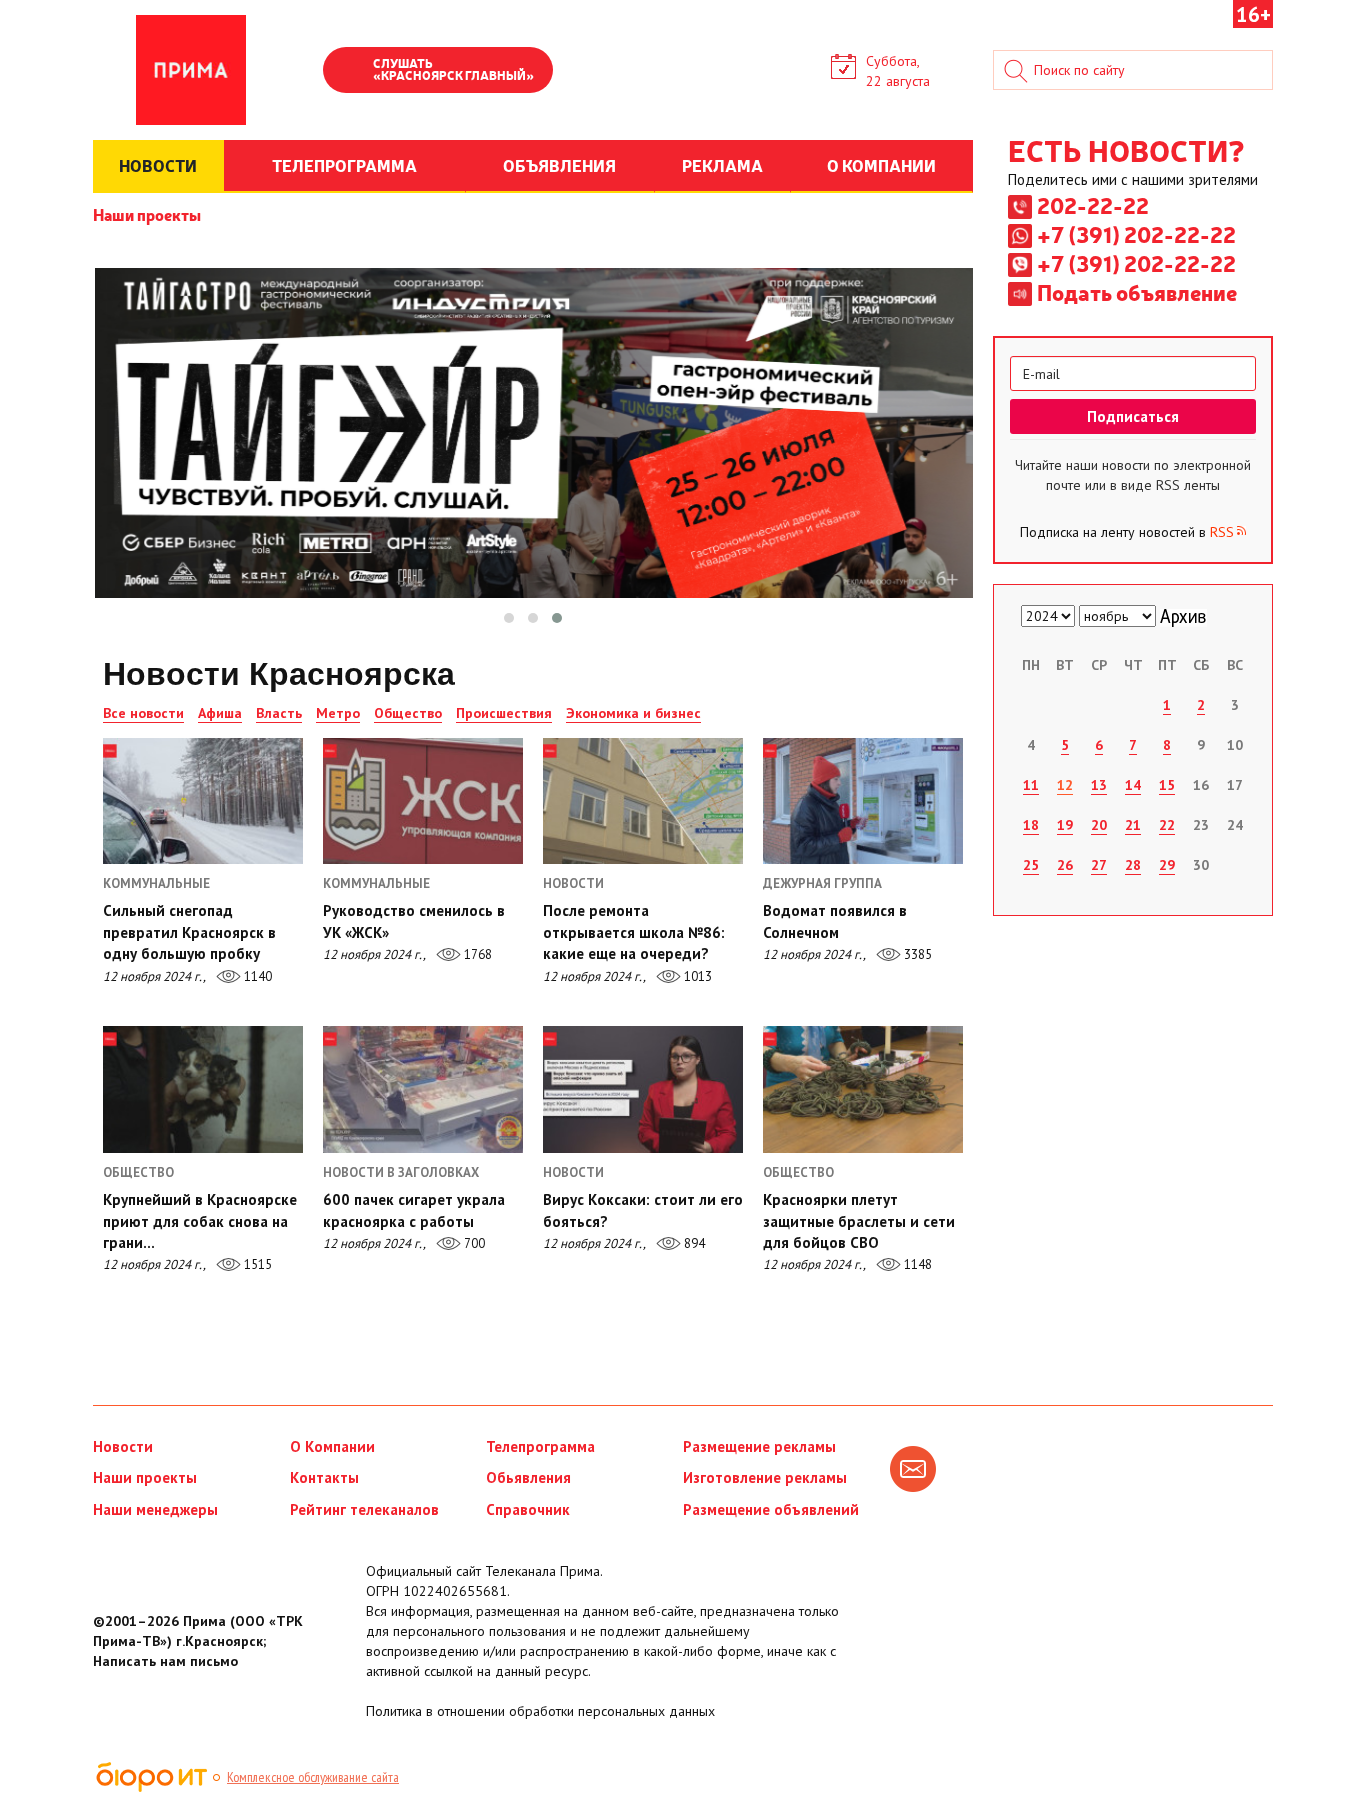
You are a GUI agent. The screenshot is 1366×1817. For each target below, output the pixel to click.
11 (1031, 785)
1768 (476, 954)
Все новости (143, 713)
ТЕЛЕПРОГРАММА (344, 165)
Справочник (528, 1509)
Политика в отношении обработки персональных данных (540, 1711)
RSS (1222, 532)
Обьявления (528, 1477)
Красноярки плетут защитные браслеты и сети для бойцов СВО (859, 1221)
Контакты (324, 1477)
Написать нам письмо (165, 1661)
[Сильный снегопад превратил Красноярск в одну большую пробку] (203, 801)
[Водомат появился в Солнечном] (863, 801)
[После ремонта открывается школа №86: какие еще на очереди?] (643, 801)
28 (1133, 865)
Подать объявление (1137, 292)
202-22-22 (1093, 205)
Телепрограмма (540, 1446)
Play (348, 72)
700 (473, 1243)
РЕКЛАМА (722, 165)
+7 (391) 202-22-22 (1136, 234)
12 (1065, 785)
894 (693, 1243)
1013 (696, 976)
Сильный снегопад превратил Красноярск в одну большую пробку (189, 932)
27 (1099, 865)
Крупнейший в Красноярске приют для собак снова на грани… (200, 1221)
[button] (509, 618)
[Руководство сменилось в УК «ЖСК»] (423, 801)
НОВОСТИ (158, 165)
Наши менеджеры (155, 1509)
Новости (123, 1446)
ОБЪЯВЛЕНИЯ (559, 165)
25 (1031, 865)
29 (1167, 865)
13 (1099, 785)
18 (1031, 825)
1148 (916, 1264)
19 (1065, 825)
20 (1099, 825)
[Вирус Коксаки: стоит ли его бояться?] (643, 1089)
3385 (916, 954)
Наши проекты (147, 214)
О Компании (332, 1446)
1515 (256, 1264)
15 (1167, 785)
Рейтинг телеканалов (364, 1509)
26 (1065, 865)
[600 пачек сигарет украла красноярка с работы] (423, 1089)
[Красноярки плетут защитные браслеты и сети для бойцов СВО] (863, 1089)
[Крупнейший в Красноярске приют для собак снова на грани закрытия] (203, 1089)
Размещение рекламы (759, 1446)
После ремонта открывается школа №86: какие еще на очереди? (634, 932)
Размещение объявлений (771, 1509)
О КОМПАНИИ (881, 165)
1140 (256, 976)
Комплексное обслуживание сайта (313, 1777)
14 (1133, 785)
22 (1167, 825)
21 (1133, 825)
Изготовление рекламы (765, 1477)
